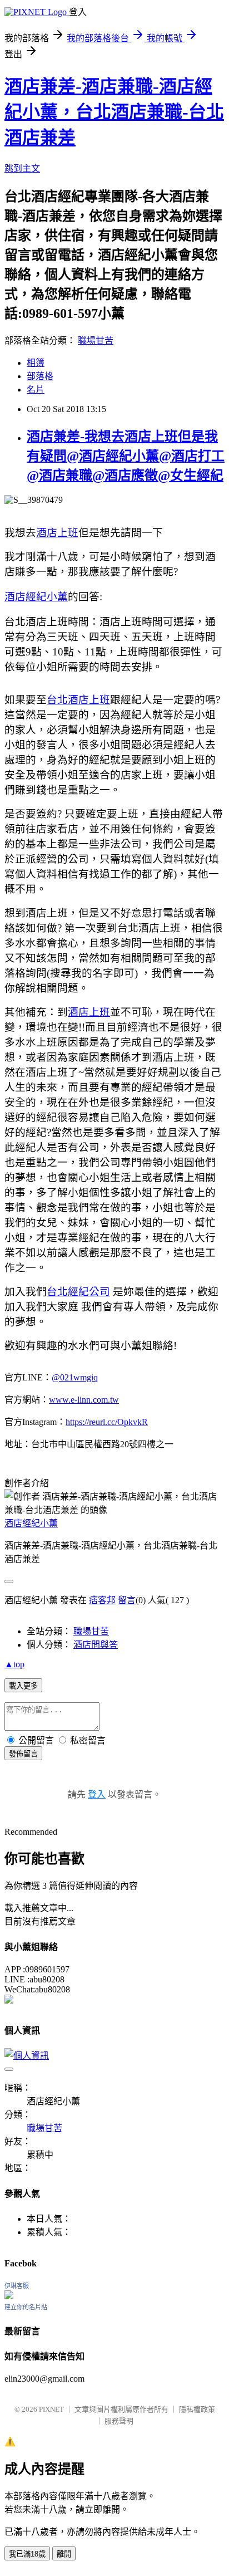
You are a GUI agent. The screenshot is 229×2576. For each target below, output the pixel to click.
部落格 (40, 376)
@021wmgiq (75, 1377)
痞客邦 (102, 1600)
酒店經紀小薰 (36, 597)
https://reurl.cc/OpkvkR (107, 1422)
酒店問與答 (96, 1645)
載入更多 (23, 1686)
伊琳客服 (17, 2286)
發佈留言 (23, 1754)
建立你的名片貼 (26, 2307)
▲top (14, 1664)
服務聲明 (119, 2421)
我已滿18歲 (27, 2554)
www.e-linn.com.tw (84, 1400)
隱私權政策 (197, 2409)
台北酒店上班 (78, 700)
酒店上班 (57, 533)
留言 (127, 1600)
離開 (64, 2554)
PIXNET (51, 2409)
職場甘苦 (96, 341)
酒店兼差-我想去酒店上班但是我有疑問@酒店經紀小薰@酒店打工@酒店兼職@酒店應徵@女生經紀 (126, 456)
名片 (36, 390)
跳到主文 (22, 168)
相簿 (36, 363)
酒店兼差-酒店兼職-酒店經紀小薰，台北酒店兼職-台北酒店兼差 (114, 112)
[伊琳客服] (9, 2296)
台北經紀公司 (78, 1292)
